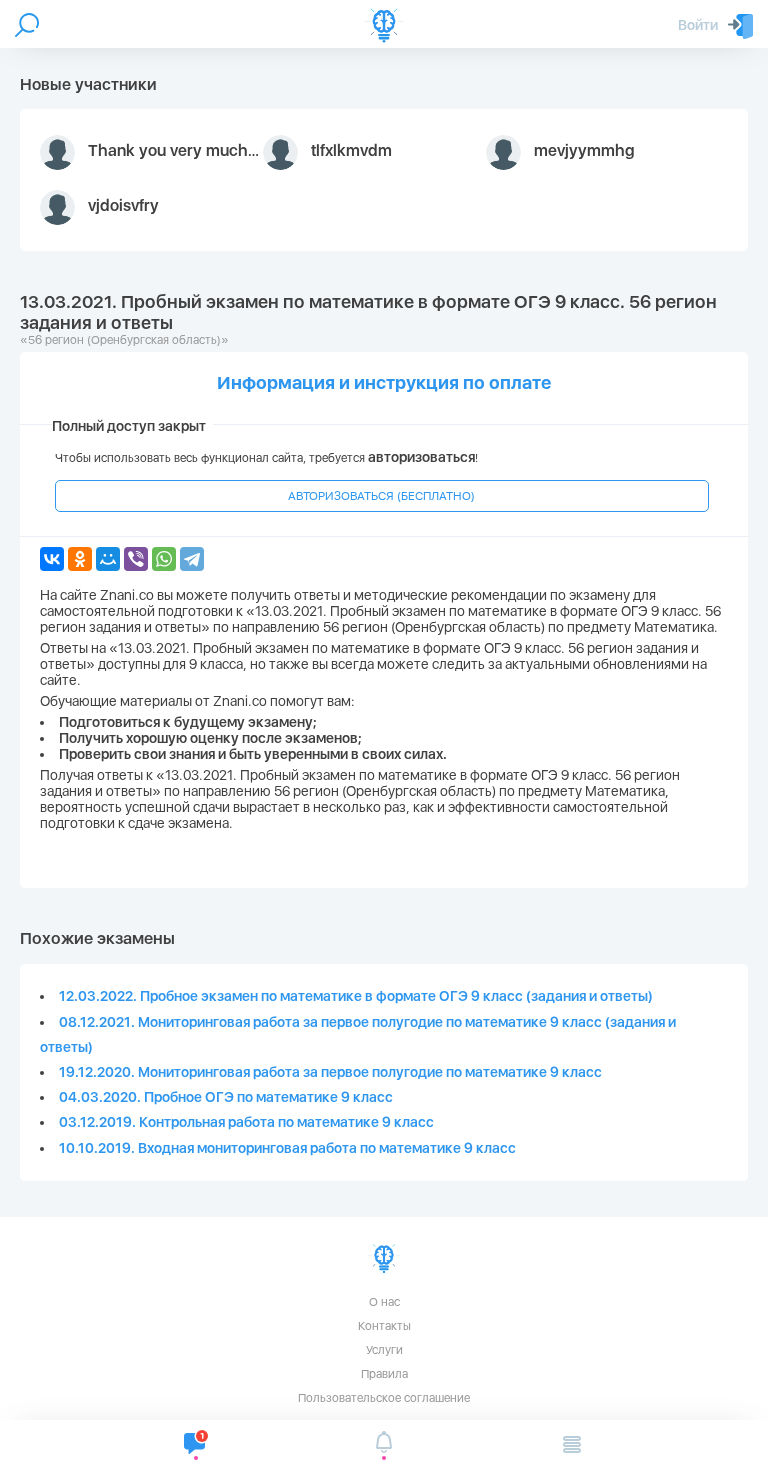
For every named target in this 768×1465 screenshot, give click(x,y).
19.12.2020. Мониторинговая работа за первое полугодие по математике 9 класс (330, 1072)
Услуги (384, 1350)
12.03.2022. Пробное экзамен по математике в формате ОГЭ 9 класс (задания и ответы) (356, 996)
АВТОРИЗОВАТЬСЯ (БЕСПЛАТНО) (381, 496)
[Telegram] (192, 559)
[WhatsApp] (164, 559)
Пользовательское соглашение (384, 1398)
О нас (384, 1302)
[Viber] (136, 559)
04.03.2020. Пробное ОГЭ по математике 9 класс (226, 1097)
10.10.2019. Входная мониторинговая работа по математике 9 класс (287, 1148)
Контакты (384, 1326)
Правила (384, 1374)
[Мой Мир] (108, 559)
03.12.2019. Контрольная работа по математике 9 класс (246, 1122)
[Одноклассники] (80, 559)
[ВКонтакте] (52, 559)
